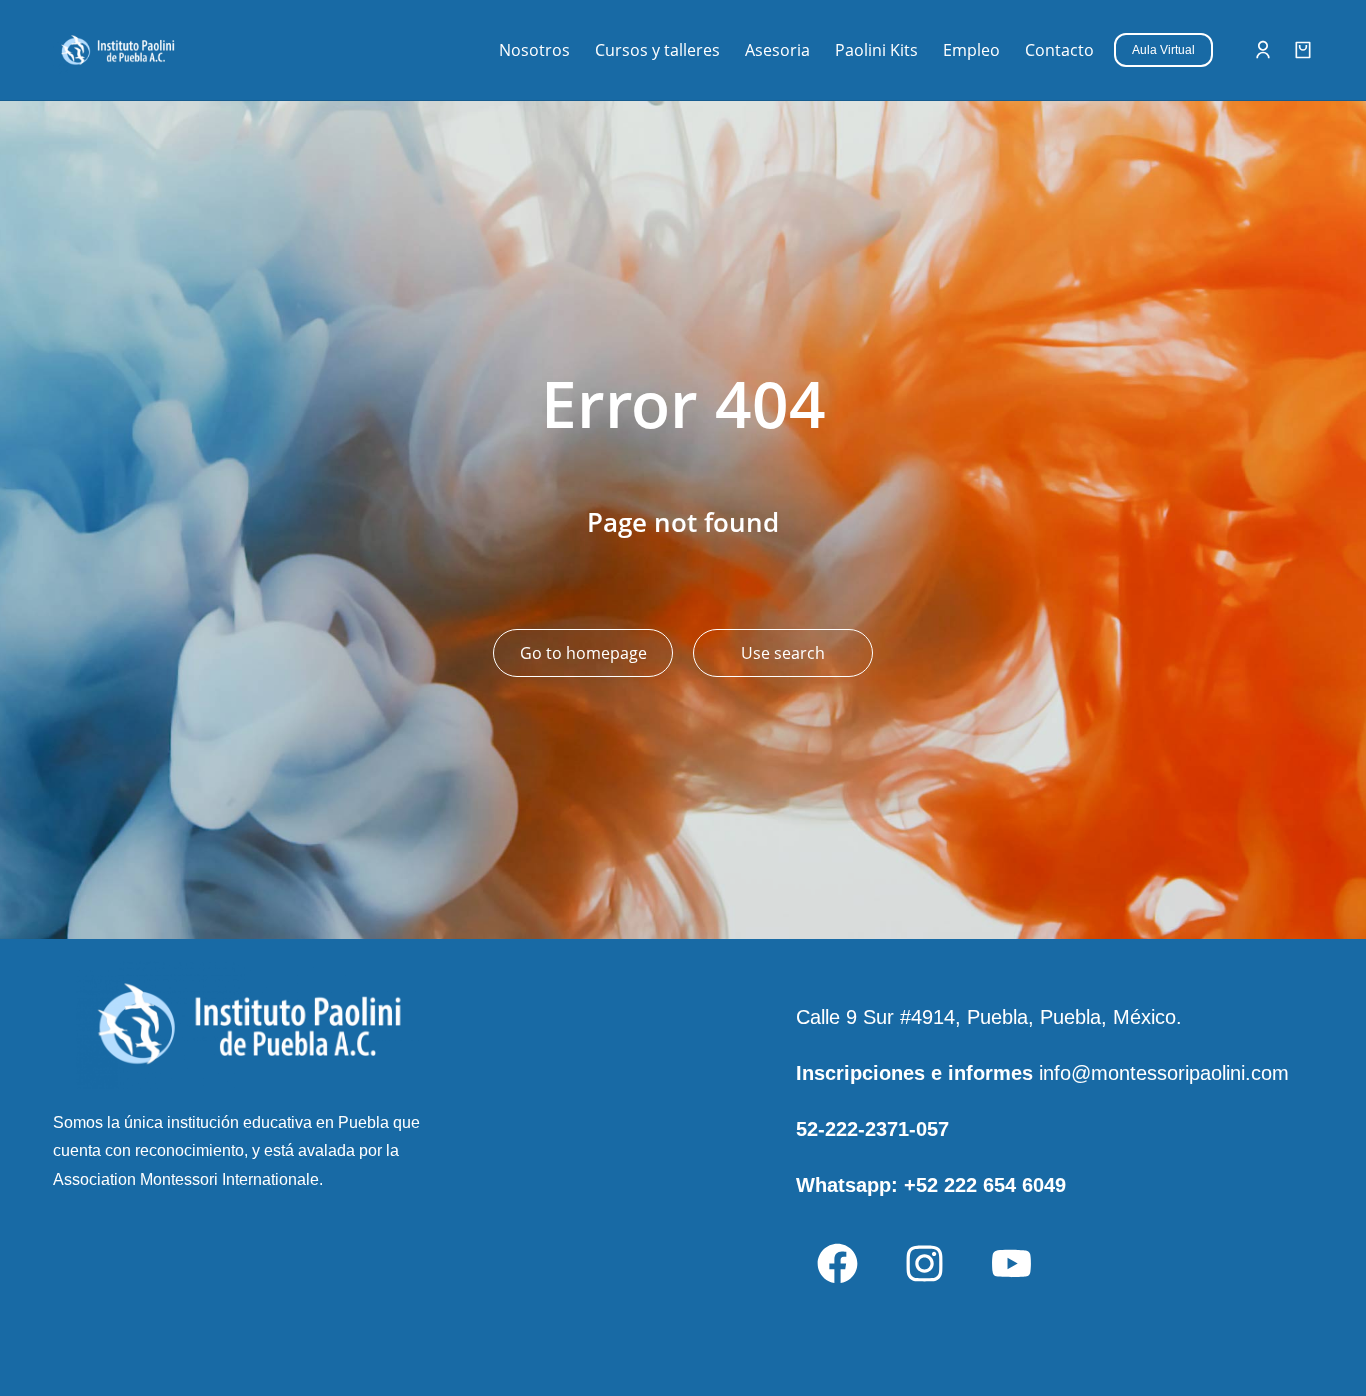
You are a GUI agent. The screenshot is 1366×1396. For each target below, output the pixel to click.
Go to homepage (583, 653)
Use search (783, 653)
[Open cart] (1303, 50)
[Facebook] (837, 1264)
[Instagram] (924, 1264)
